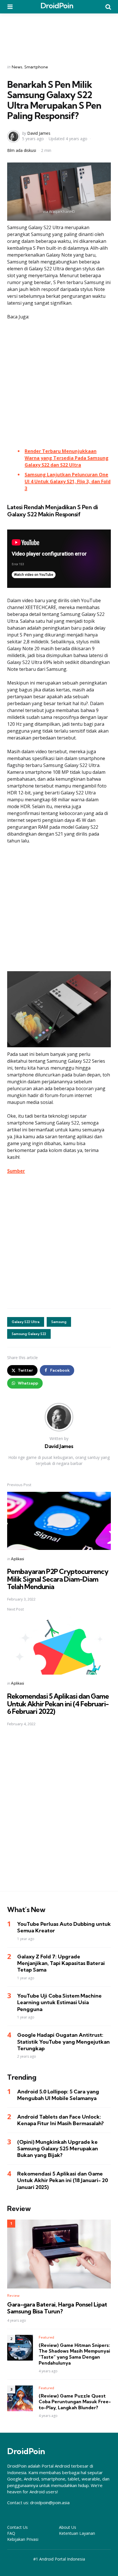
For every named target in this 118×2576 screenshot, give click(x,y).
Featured (46, 2337)
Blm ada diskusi (22, 150)
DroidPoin (57, 6)
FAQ (11, 2533)
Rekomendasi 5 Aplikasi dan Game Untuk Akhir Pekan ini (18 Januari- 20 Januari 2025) (63, 2180)
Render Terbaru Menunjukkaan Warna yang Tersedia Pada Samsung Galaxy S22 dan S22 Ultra (67, 458)
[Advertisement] (59, 35)
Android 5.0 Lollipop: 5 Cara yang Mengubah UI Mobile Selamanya (58, 2095)
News (17, 67)
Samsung (59, 1322)
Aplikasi (17, 1559)
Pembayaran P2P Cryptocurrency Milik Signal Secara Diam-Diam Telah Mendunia (58, 1579)
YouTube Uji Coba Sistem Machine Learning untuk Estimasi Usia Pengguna (59, 2002)
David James (39, 133)
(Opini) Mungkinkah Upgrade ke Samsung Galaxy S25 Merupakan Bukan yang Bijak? (58, 2149)
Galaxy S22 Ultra (26, 1322)
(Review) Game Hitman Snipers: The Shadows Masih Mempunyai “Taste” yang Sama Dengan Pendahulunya (74, 2354)
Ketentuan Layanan (77, 2533)
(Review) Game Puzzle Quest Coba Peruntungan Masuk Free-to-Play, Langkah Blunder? (75, 2402)
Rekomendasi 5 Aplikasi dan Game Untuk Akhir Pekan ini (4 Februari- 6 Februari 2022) (58, 1704)
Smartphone (36, 67)
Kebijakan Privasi (23, 2539)
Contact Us (17, 2527)
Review (13, 2296)
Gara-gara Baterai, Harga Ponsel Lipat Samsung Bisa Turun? (57, 2308)
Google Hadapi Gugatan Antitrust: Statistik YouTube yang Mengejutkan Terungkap (63, 2042)
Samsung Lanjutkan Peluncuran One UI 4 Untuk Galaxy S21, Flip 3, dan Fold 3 (68, 481)
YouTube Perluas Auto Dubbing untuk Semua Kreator (64, 1927)
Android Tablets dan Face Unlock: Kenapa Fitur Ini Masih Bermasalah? (60, 2120)
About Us (68, 2527)
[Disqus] (59, 1812)
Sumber (16, 1171)
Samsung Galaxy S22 (29, 1334)
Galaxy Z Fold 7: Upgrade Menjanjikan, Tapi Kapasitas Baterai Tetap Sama (61, 1963)
